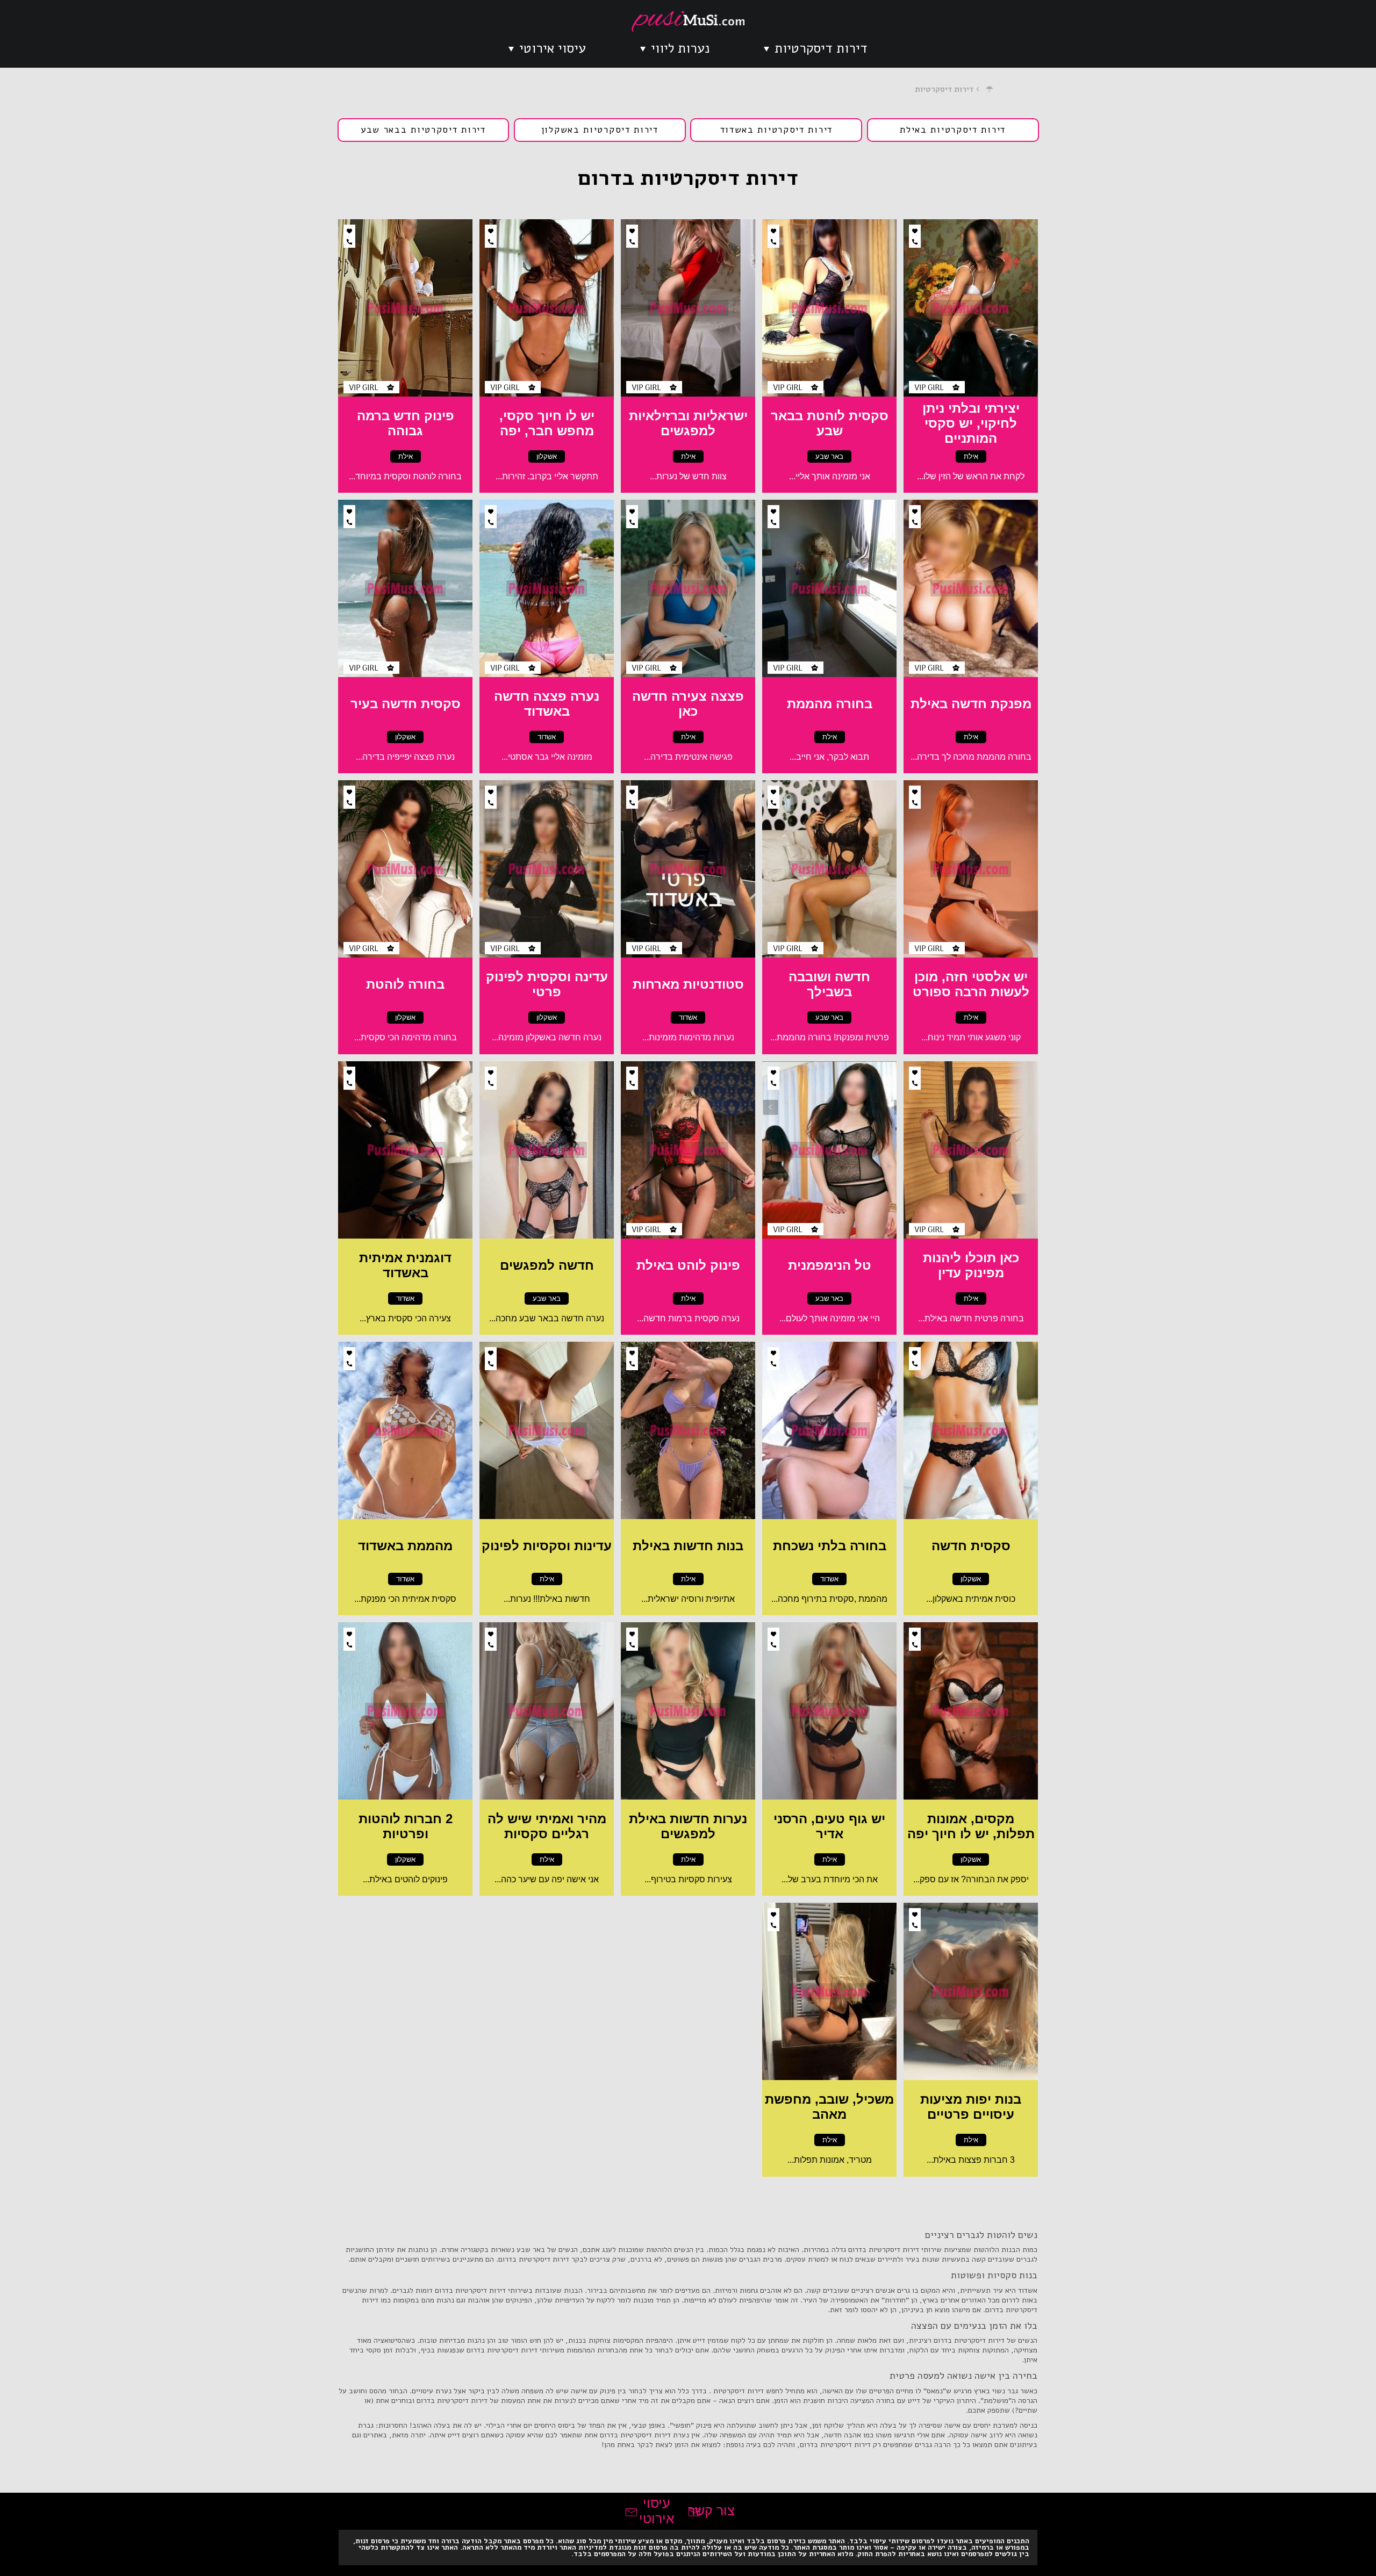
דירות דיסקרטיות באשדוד (776, 130)
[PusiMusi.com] (688, 21)
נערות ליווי (680, 48)
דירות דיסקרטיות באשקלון (600, 130)
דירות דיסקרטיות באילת (953, 130)
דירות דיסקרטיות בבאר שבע (423, 130)
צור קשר (711, 2510)
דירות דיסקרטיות (821, 48)
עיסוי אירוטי (553, 48)
